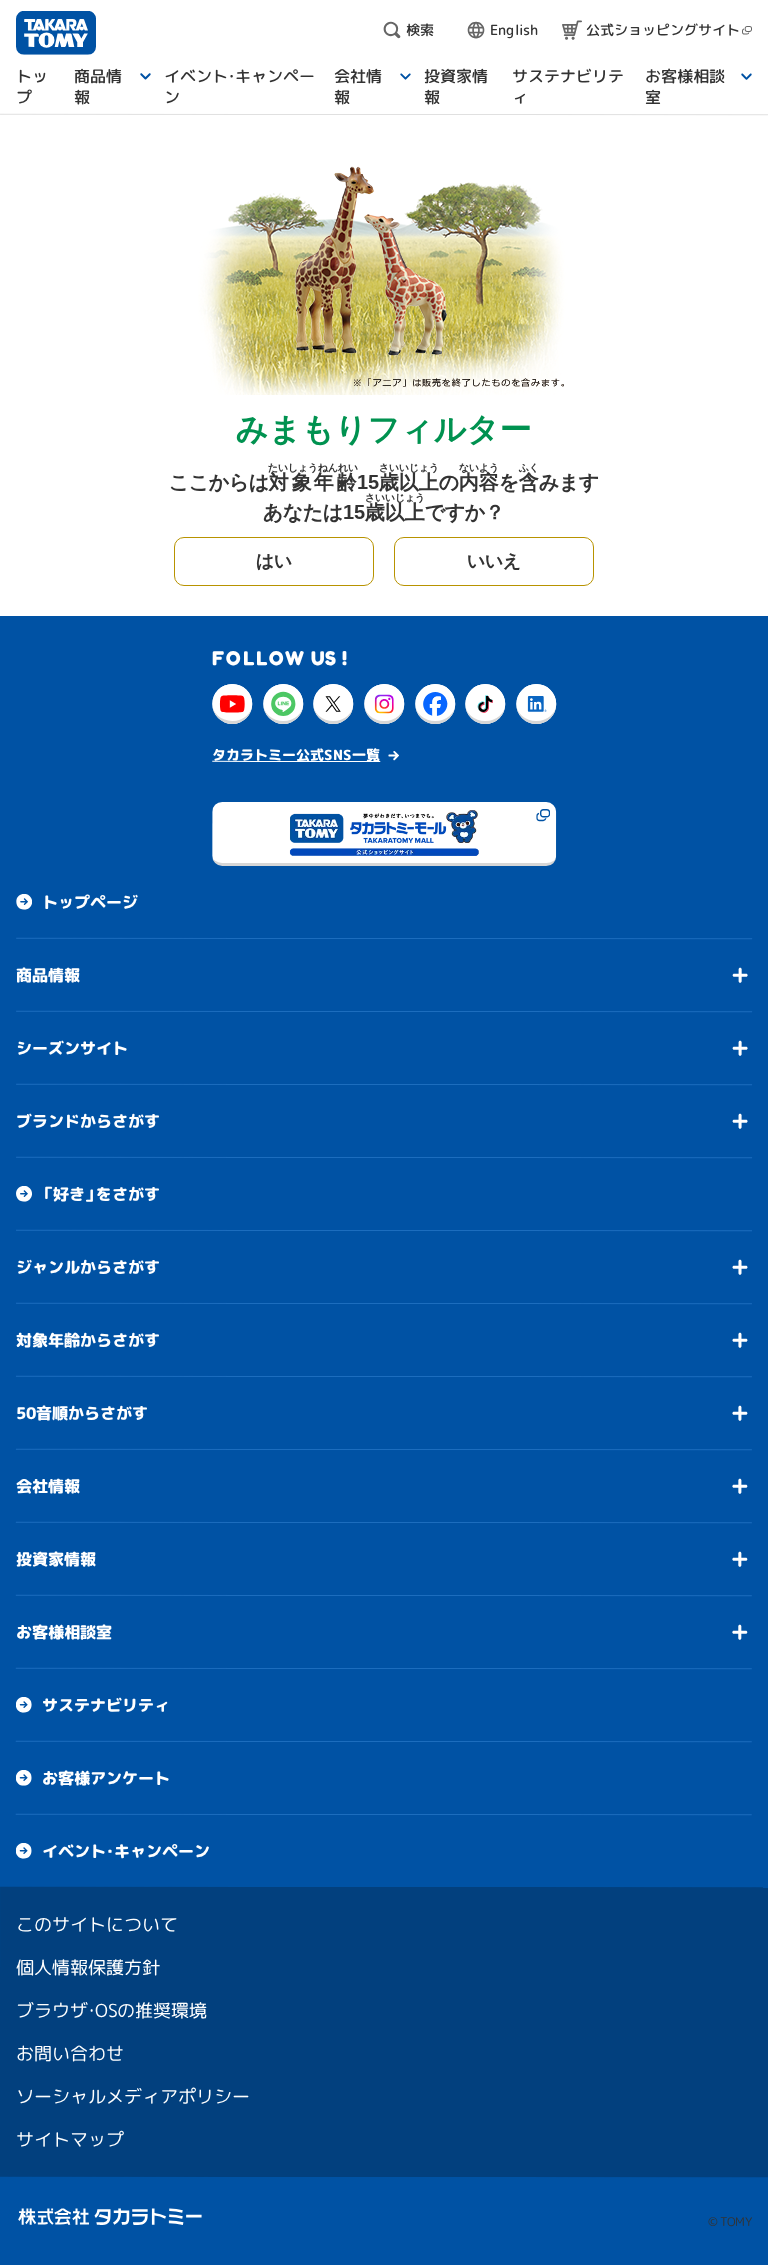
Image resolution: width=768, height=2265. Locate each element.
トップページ (90, 902)
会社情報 (48, 1486)
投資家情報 (56, 1559)
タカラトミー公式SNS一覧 (296, 754)
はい (274, 561)
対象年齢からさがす (88, 1340)
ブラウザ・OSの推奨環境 (111, 2010)
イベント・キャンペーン (126, 1851)
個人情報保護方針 (88, 1967)
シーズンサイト (72, 1048)
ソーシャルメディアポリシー (133, 2096)
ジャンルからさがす (88, 1267)
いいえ (494, 561)
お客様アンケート (106, 1778)
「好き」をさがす (101, 1194)
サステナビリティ (106, 1705)
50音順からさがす (82, 1413)
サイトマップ (70, 2139)
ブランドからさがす (88, 1121)
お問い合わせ (70, 2053)
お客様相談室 (64, 1632)
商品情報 (48, 975)
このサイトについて (97, 1924)
